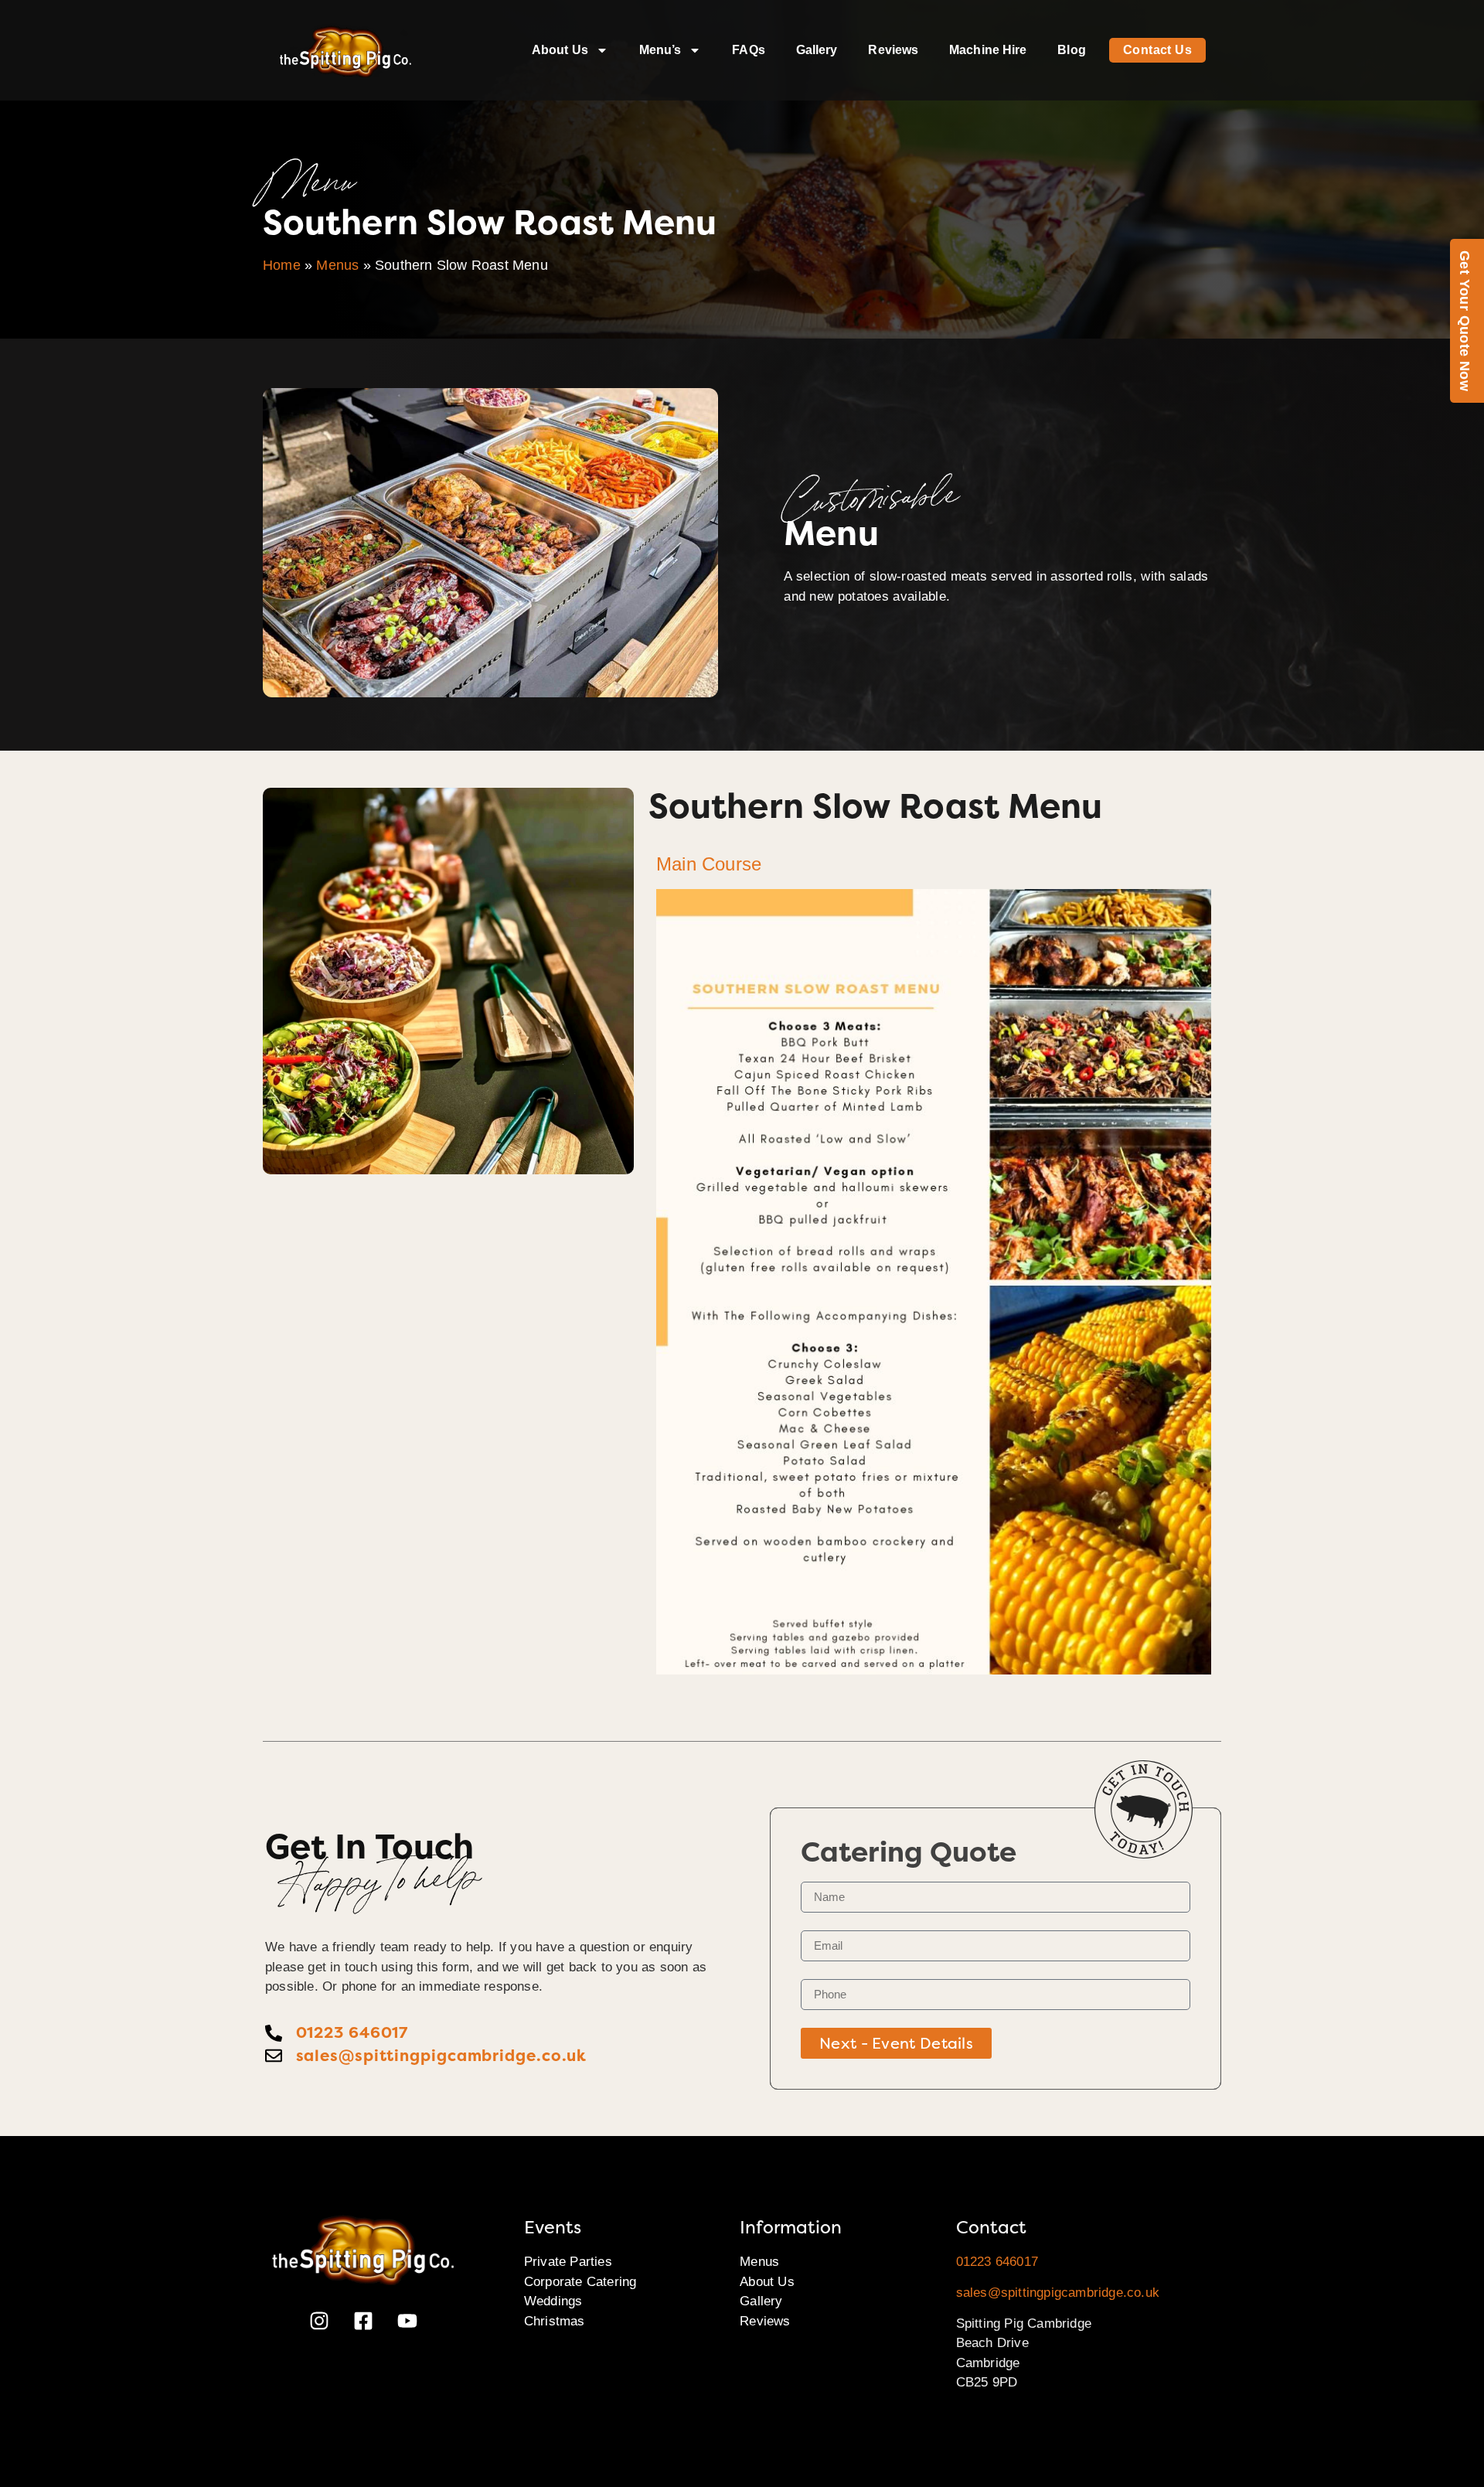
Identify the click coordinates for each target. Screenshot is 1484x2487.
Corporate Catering (580, 2282)
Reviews (893, 50)
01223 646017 (997, 2262)
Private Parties (568, 2262)
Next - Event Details (896, 2043)
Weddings (553, 2301)
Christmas (555, 2321)
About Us (560, 50)
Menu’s (660, 50)
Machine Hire (988, 50)
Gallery (817, 50)
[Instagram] (319, 2321)
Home (282, 265)
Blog (1071, 50)
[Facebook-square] (363, 2321)
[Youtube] (407, 2321)
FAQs (748, 50)
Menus (337, 265)
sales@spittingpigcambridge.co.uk (1058, 2293)
